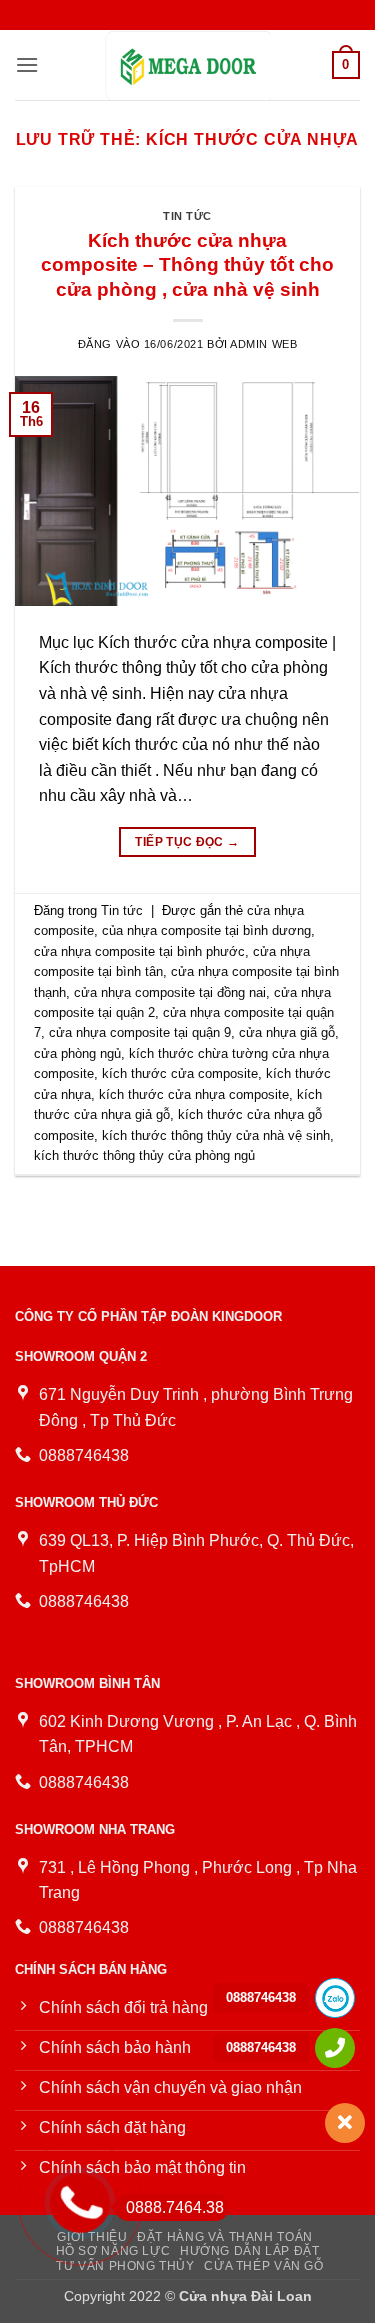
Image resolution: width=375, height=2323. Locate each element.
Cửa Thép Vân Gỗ (263, 2266)
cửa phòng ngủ (77, 1053)
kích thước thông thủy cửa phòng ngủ (144, 1155)
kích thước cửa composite (180, 1073)
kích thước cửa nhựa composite (194, 1094)
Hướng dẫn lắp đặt (249, 2251)
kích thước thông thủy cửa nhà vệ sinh (216, 1135)
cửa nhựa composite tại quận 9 (140, 1032)
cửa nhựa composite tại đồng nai (170, 992)
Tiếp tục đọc (187, 842)
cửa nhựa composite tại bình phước (139, 951)
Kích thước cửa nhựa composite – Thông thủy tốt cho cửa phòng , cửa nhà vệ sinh (187, 265)
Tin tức (187, 216)
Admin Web (263, 344)
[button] (27, 64)
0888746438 (261, 1997)
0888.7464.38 (175, 2207)
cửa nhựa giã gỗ (287, 1032)
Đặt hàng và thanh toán (224, 2237)
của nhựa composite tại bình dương (206, 930)
